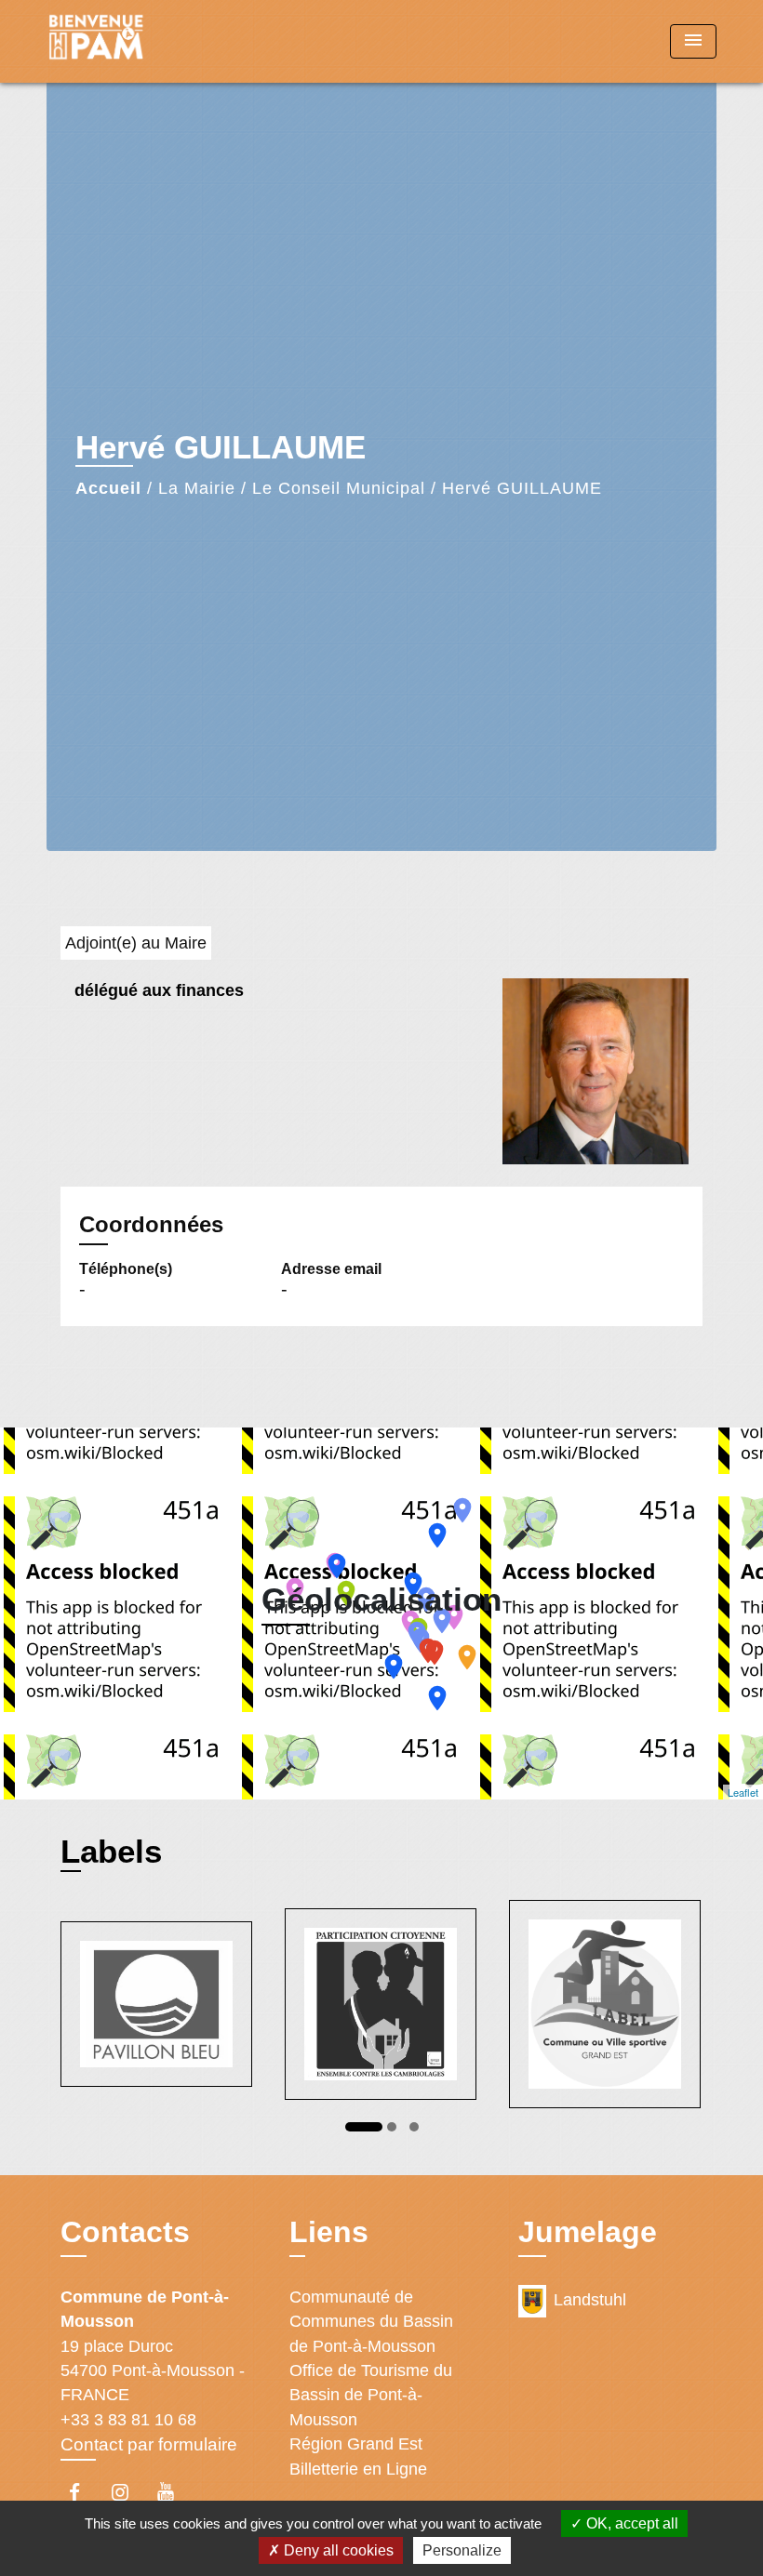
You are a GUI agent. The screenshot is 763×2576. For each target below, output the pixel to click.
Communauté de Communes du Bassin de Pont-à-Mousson (371, 2322)
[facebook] (83, 2492)
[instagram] (129, 2492)
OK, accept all (630, 2523)
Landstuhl (590, 2300)
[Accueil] (163, 41)
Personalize (462, 2550)
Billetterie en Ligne (358, 2469)
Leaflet (743, 1792)
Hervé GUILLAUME (522, 488)
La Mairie (197, 488)
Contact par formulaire (149, 2444)
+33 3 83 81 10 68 (128, 2420)
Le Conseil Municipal (339, 488)
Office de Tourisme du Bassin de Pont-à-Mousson (371, 2395)
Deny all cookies (337, 2550)
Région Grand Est (356, 2444)
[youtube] (174, 2492)
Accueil (108, 488)
